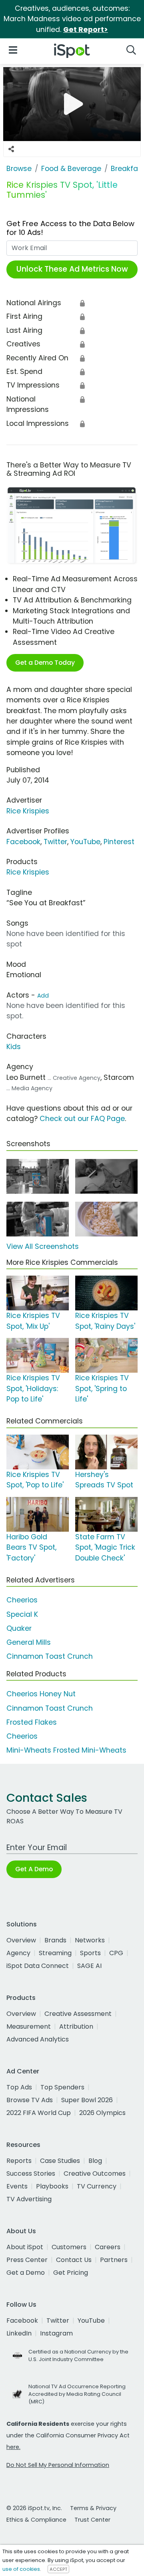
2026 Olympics (102, 2113)
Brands (55, 1940)
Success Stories (31, 2173)
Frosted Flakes (32, 1722)
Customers (69, 2247)
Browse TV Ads (30, 2100)
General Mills (29, 1642)
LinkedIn (19, 2333)
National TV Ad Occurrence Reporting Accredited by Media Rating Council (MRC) (77, 2394)
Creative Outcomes (95, 2173)
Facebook (23, 842)
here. (13, 2447)
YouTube (85, 842)
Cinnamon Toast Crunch (50, 1656)
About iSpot (25, 2247)
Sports (90, 1953)
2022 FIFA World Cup (39, 2113)
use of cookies (21, 2569)
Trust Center (92, 2520)
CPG (116, 1953)
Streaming (55, 1953)
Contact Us (74, 2260)
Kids (14, 1047)
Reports (19, 2161)
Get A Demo (34, 1869)
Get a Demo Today (45, 663)
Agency (18, 1953)
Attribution (76, 2026)
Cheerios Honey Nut (41, 1694)
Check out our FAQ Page (82, 1119)
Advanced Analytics (38, 2039)
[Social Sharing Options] (11, 149)
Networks (90, 1940)
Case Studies (60, 2161)
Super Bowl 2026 (87, 2100)
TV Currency (97, 2186)
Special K (22, 1614)
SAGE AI (89, 1966)
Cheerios (22, 1600)
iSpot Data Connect (38, 1966)
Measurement (29, 2026)
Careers (108, 2247)
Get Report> (86, 30)
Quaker (19, 1628)
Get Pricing (71, 2273)
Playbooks (52, 2186)
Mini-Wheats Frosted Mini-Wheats (66, 1750)
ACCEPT (58, 2569)
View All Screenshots (43, 1246)
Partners (114, 2260)
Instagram (56, 2333)
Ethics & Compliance (36, 2520)
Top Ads (19, 2087)
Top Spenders (62, 2087)
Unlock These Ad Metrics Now (72, 269)
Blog (95, 2161)
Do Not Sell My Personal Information (58, 2465)
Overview (21, 1940)
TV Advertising (29, 2199)
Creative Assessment (78, 2014)
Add (43, 996)
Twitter (55, 842)
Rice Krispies (28, 811)
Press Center (27, 2260)
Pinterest (119, 842)
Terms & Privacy (93, 2508)
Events (17, 2186)
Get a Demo (26, 2273)
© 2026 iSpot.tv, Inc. (34, 2508)
